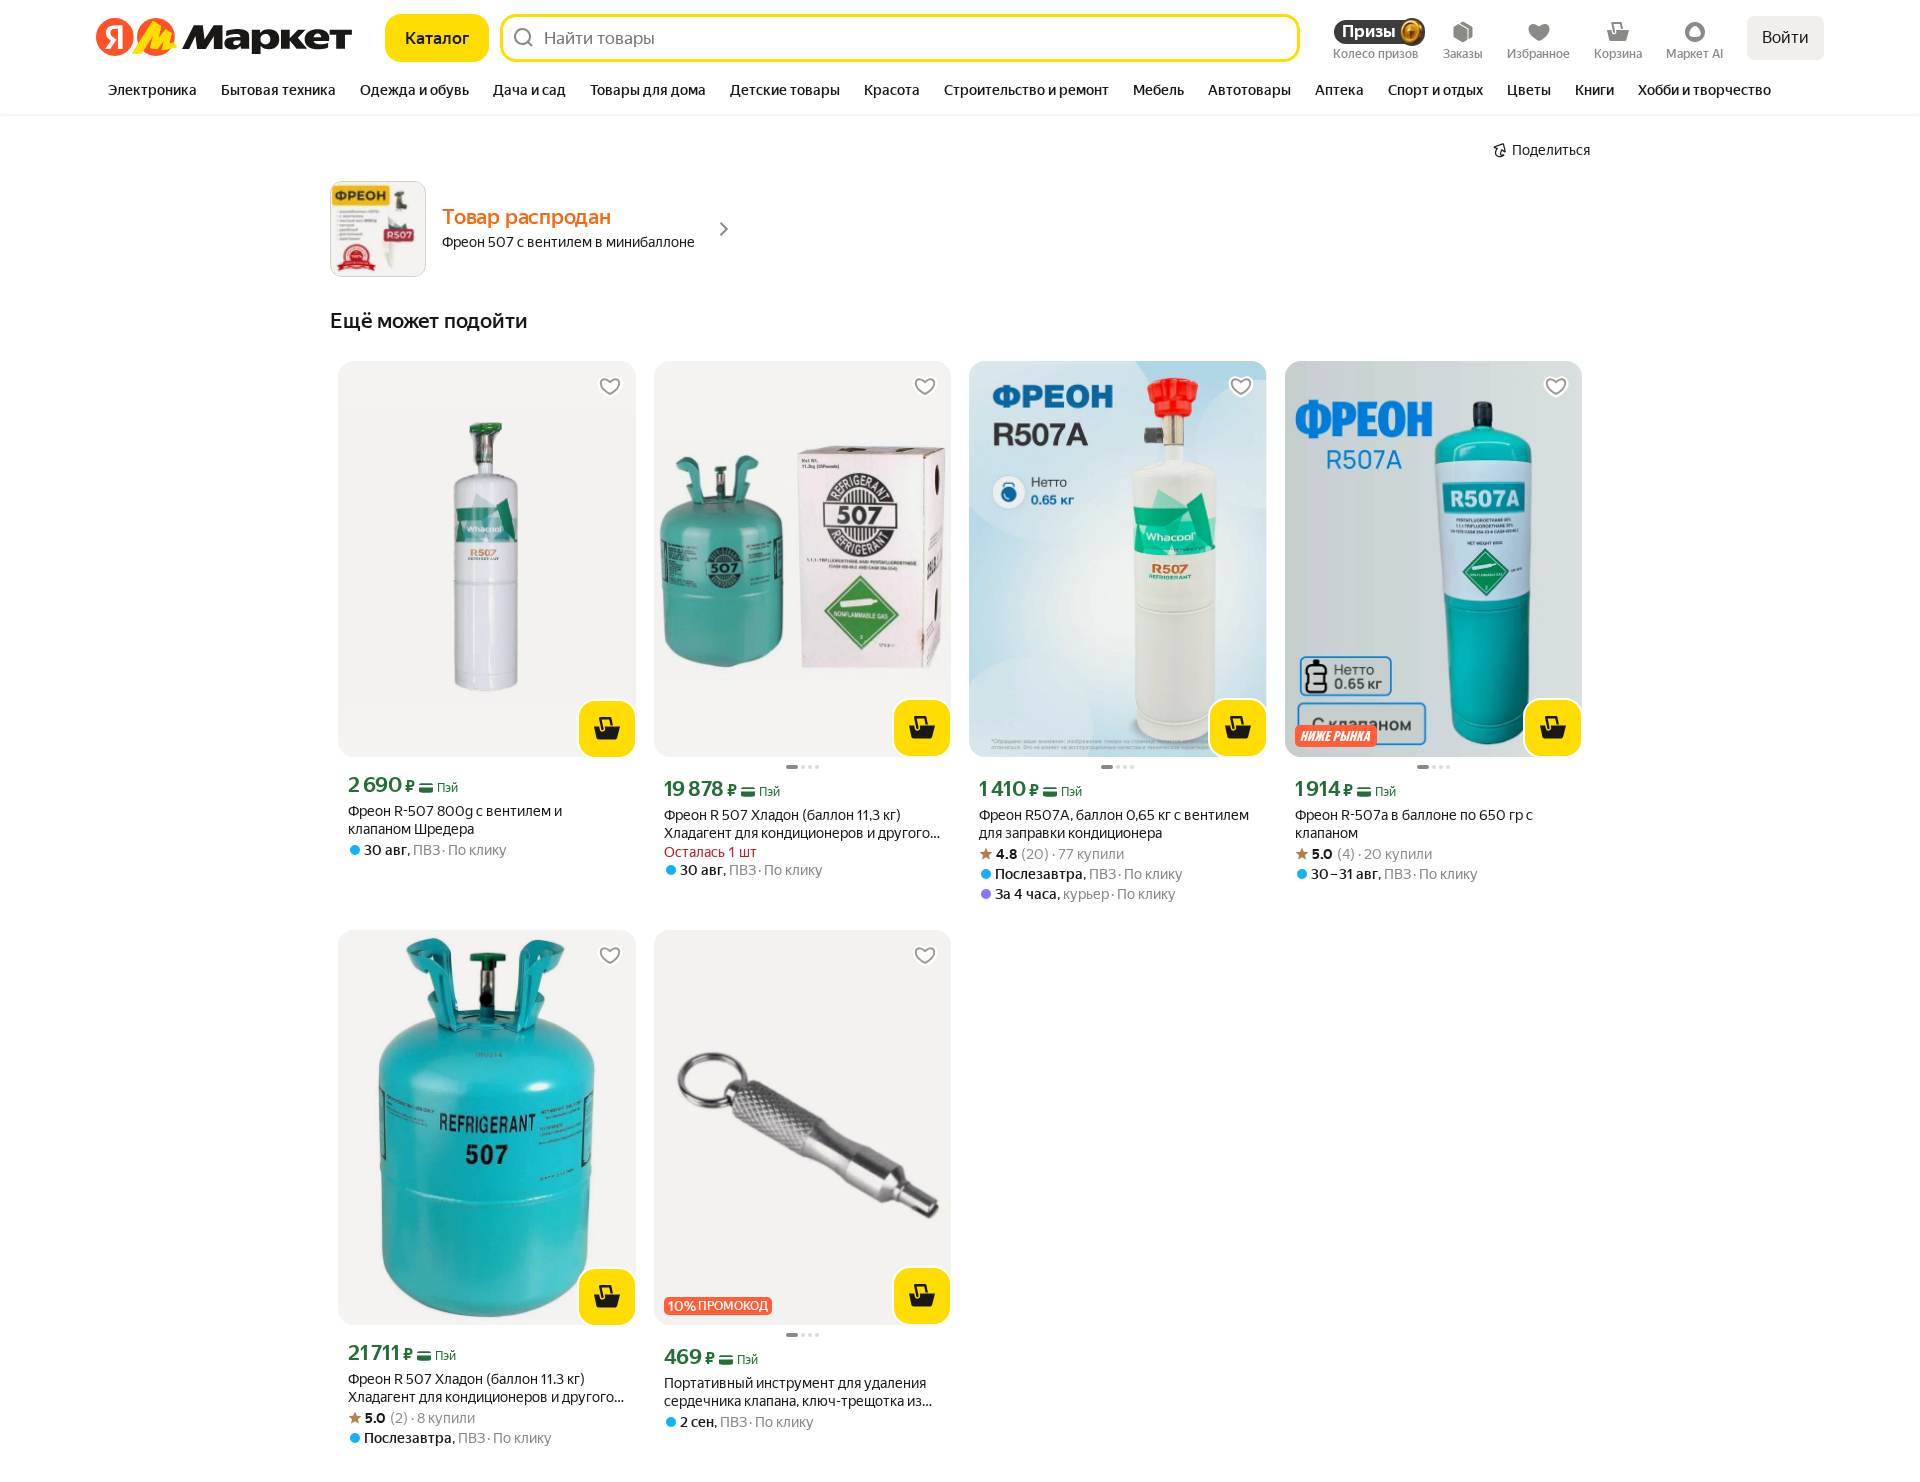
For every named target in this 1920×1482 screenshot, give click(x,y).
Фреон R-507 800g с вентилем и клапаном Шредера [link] (455, 820)
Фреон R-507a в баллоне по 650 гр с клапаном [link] (1414, 824)
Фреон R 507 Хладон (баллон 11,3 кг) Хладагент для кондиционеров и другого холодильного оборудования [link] (797, 824)
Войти (1785, 37)
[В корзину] (607, 729)
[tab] (152, 92)
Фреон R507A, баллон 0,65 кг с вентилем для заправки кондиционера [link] (1114, 824)
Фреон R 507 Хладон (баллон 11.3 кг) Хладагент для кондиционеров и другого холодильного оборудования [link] (481, 1388)
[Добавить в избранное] (610, 387)
